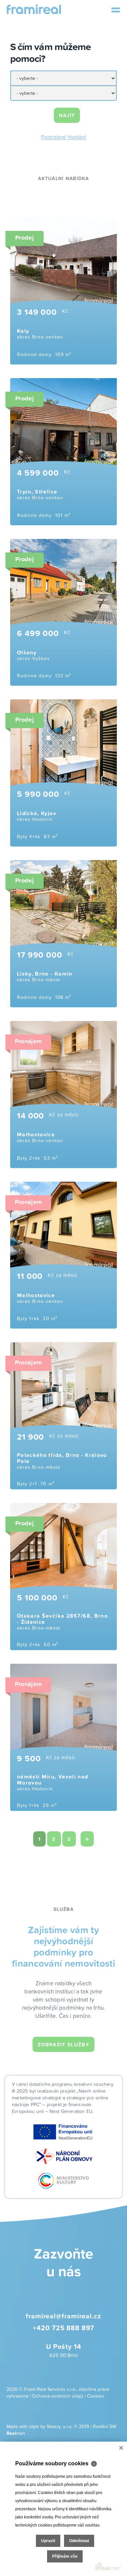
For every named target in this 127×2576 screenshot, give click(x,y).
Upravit (48, 2541)
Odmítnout (79, 2541)
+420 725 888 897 (63, 2328)
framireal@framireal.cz (63, 2316)
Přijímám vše (65, 2556)
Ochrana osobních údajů (58, 2396)
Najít (67, 115)
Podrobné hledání (64, 137)
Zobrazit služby (63, 2044)
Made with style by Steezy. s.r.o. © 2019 (48, 2426)
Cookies (96, 2396)
